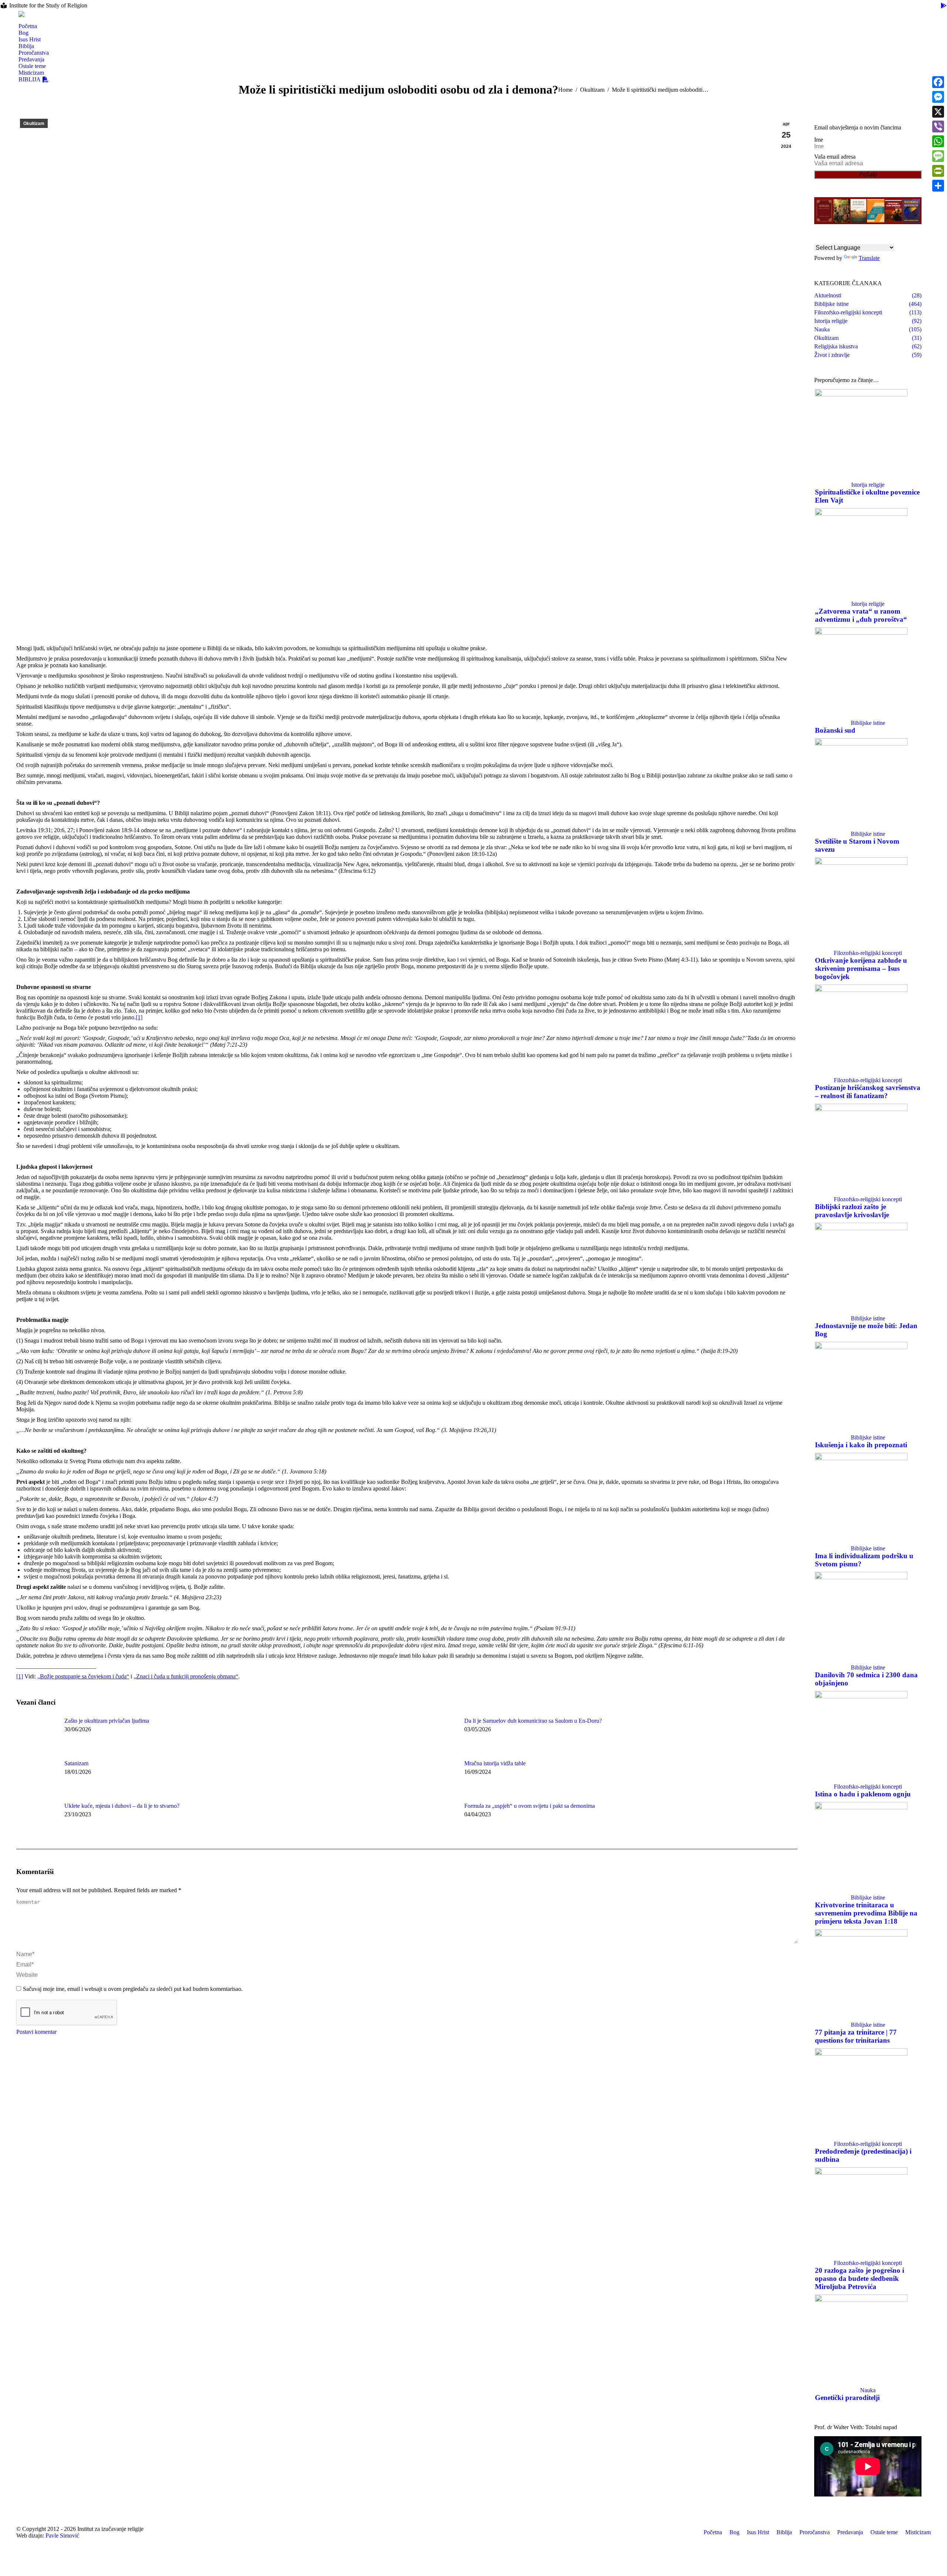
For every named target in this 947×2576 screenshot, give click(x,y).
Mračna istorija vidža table (495, 1763)
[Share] (938, 186)
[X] (938, 112)
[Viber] (938, 126)
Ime (819, 140)
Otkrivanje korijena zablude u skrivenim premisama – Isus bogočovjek (861, 968)
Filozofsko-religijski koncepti (868, 953)
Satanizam (76, 1763)
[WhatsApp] (938, 141)
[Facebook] (938, 82)
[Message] (938, 156)
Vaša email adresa (835, 157)
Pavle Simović (62, 2536)
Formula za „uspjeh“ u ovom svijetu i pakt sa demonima (530, 1806)
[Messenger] (938, 97)
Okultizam (34, 124)
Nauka (868, 2390)
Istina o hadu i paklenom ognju (863, 1794)
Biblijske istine (868, 723)
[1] (139, 1017)
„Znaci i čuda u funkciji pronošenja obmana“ (186, 1676)
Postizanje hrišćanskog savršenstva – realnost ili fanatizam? (868, 1092)
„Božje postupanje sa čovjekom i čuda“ (83, 1676)
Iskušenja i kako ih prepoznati (861, 1445)
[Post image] (37, 1734)
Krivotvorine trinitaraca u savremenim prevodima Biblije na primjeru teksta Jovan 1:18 (866, 1913)
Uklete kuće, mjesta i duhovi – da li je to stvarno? (122, 1806)
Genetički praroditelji (847, 2398)
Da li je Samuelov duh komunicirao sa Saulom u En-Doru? (533, 1721)
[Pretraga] (22, 20)
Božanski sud (835, 730)
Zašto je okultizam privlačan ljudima (107, 1721)
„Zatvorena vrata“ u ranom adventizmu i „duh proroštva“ (861, 615)
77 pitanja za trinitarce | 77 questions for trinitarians (856, 2036)
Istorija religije (868, 485)
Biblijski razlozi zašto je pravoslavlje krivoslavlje (852, 1211)
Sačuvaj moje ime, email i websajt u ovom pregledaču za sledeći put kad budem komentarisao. (133, 1989)
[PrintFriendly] (938, 171)
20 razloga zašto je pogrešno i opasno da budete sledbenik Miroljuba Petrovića (860, 2278)
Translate (869, 258)
